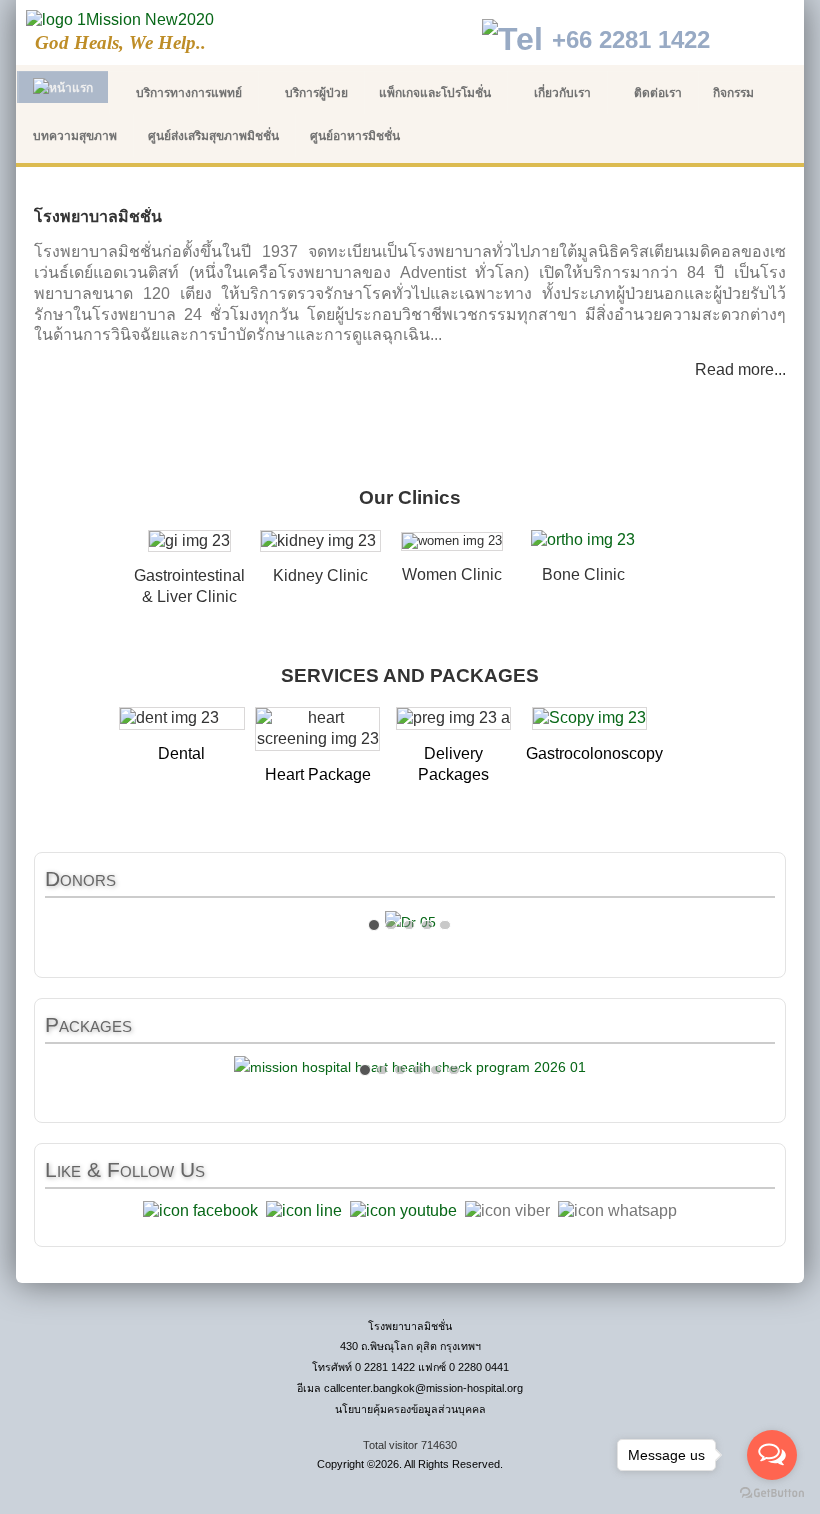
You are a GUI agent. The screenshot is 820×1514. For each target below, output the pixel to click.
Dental (181, 753)
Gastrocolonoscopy (594, 753)
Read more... (740, 369)
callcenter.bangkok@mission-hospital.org (423, 1388)
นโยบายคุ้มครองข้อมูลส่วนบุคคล (410, 1409)
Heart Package (318, 774)
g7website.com (816, 1409)
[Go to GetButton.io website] (772, 1493)
